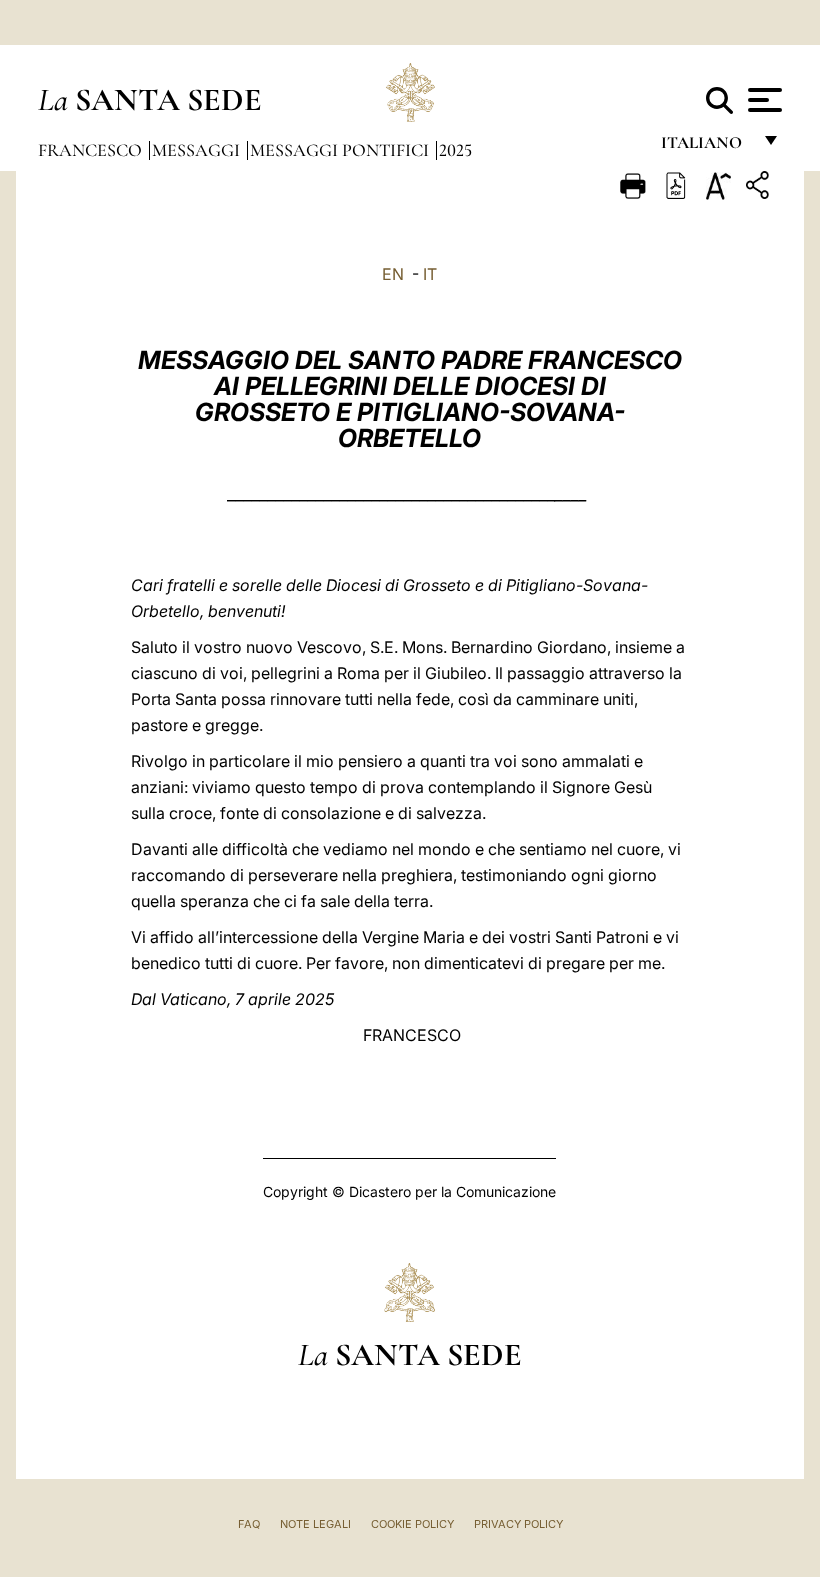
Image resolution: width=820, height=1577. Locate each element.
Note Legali (315, 1524)
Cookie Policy (412, 1524)
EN (393, 274)
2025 (455, 150)
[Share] (760, 188)
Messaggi (198, 150)
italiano (705, 147)
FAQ (249, 1524)
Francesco (92, 150)
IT (430, 274)
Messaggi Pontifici (341, 150)
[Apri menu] (762, 100)
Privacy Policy (518, 1524)
